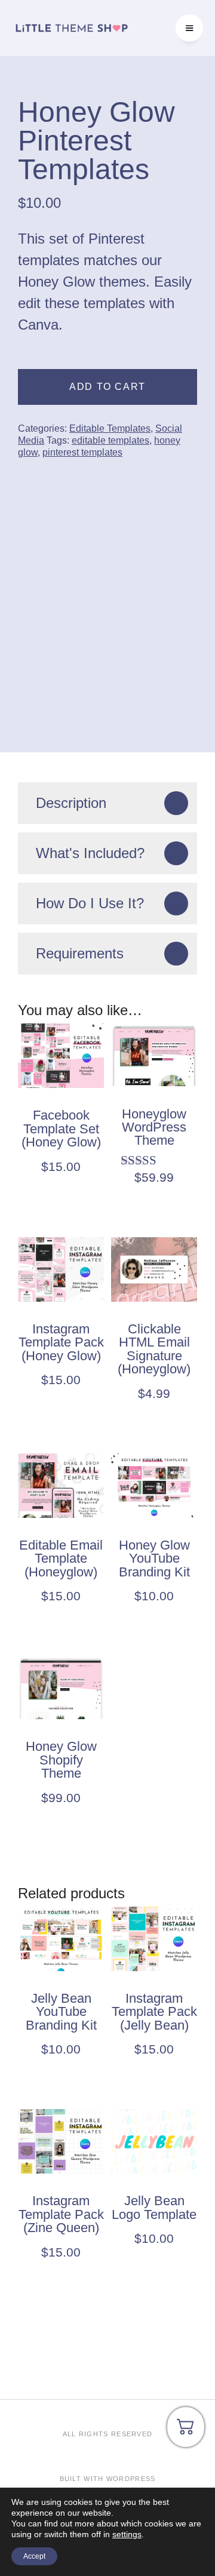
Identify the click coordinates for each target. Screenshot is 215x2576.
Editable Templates (110, 428)
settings (127, 2534)
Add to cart (107, 387)
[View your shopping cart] (186, 2431)
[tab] (107, 803)
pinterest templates (82, 452)
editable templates (110, 440)
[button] (189, 28)
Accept (34, 2556)
